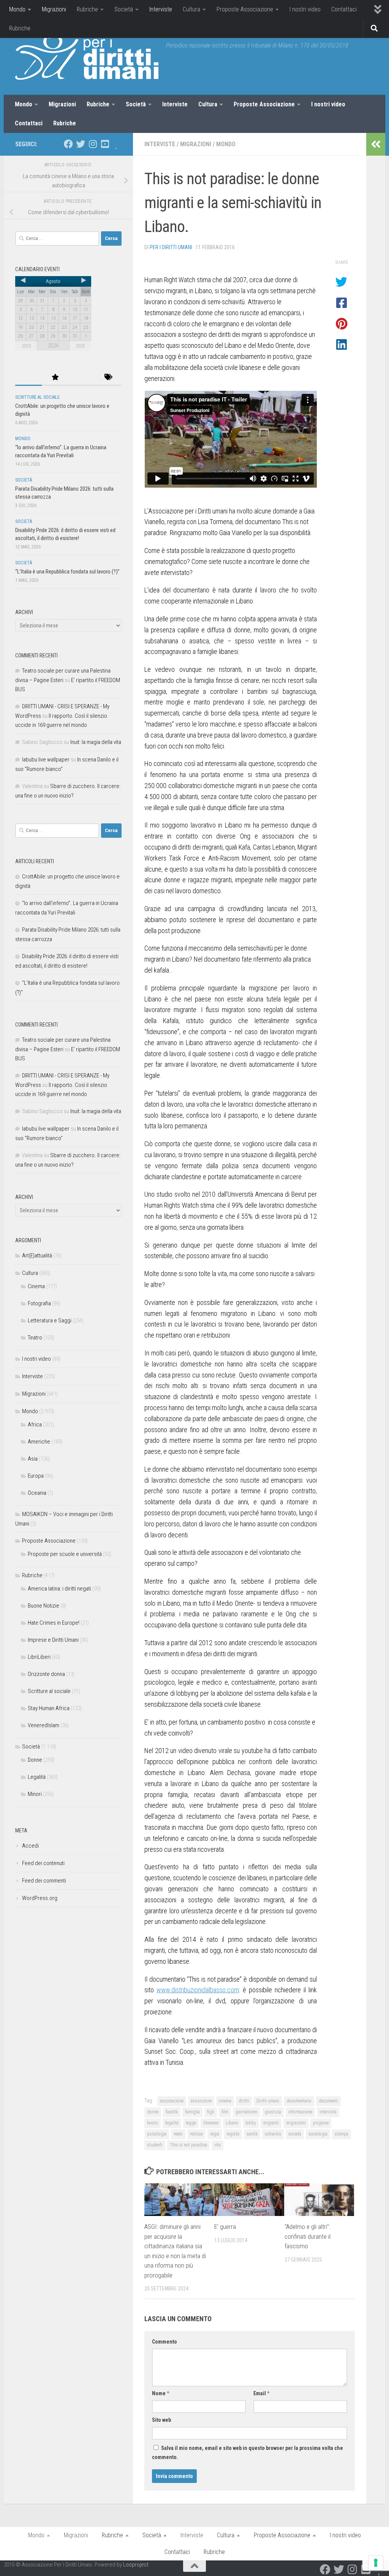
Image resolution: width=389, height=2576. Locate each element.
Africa (35, 1425)
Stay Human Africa (49, 1708)
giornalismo (247, 2112)
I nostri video (305, 9)
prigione (321, 2123)
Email (261, 2393)
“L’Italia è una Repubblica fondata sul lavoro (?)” (67, 572)
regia (215, 2134)
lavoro (153, 2123)
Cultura (191, 9)
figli (211, 2112)
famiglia (192, 2112)
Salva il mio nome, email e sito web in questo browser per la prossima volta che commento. (247, 2453)
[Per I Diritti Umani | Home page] (87, 57)
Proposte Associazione (245, 9)
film (225, 2112)
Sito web (161, 2420)
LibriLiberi (39, 1657)
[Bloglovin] (117, 144)
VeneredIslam (43, 1725)
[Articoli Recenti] (28, 378)
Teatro (35, 1338)
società (295, 2134)
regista (233, 2134)
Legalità (37, 1777)
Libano (232, 2123)
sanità (252, 2134)
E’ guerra (225, 2227)
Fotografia (39, 1303)
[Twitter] (81, 144)
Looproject (136, 2565)
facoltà (172, 2112)
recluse (196, 2134)
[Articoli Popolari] (55, 378)
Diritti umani (268, 2101)
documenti (328, 2101)
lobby (251, 2123)
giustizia (273, 2112)
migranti (271, 2123)
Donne (35, 1760)
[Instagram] (93, 144)
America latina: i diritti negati (59, 1589)
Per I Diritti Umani (171, 247)
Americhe (39, 1442)
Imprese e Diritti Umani (53, 1640)
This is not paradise (188, 2145)
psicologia (157, 2134)
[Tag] (108, 378)
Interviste (161, 9)
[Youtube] (105, 144)
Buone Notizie (43, 1606)
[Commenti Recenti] (82, 378)
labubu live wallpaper (46, 760)
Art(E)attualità (37, 1256)
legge (191, 2123)
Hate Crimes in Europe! (54, 1623)
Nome (161, 2393)
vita (217, 2145)
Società (124, 9)
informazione (300, 2112)
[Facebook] (68, 144)
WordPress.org (40, 1898)
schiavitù (273, 2134)
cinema (225, 2101)
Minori (35, 1794)
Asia (33, 1459)
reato (178, 2134)
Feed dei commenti (44, 1881)
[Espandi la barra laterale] (376, 144)
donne (153, 2112)
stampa (342, 2134)
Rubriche (87, 9)
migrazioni (296, 2123)
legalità (172, 2123)
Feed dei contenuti (43, 1863)
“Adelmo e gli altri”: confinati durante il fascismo (308, 2236)
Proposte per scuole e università (65, 1554)
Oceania (37, 1493)
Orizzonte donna (46, 1674)
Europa (36, 1476)
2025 (80, 346)
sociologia (318, 2134)
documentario (299, 2101)
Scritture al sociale (37, 397)
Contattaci (344, 9)
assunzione (201, 2101)
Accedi (30, 1846)
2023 (26, 346)
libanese (211, 2123)
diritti (244, 2101)
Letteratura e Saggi (50, 1320)
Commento (164, 2342)
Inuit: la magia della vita (96, 742)
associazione (172, 2101)
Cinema (36, 1286)
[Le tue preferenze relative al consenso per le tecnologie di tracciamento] (376, 2563)
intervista (328, 2112)
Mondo (17, 9)
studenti (155, 2145)
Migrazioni (54, 9)
